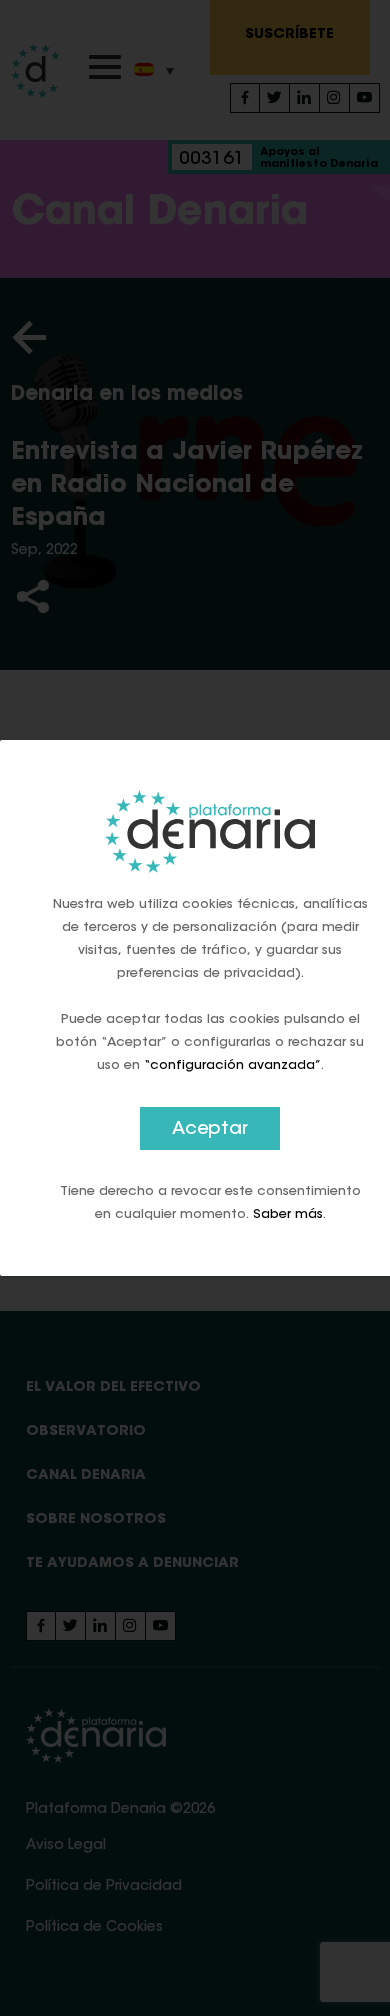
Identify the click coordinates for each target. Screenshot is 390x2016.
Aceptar (210, 1130)
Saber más (288, 1214)
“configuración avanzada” (232, 1065)
